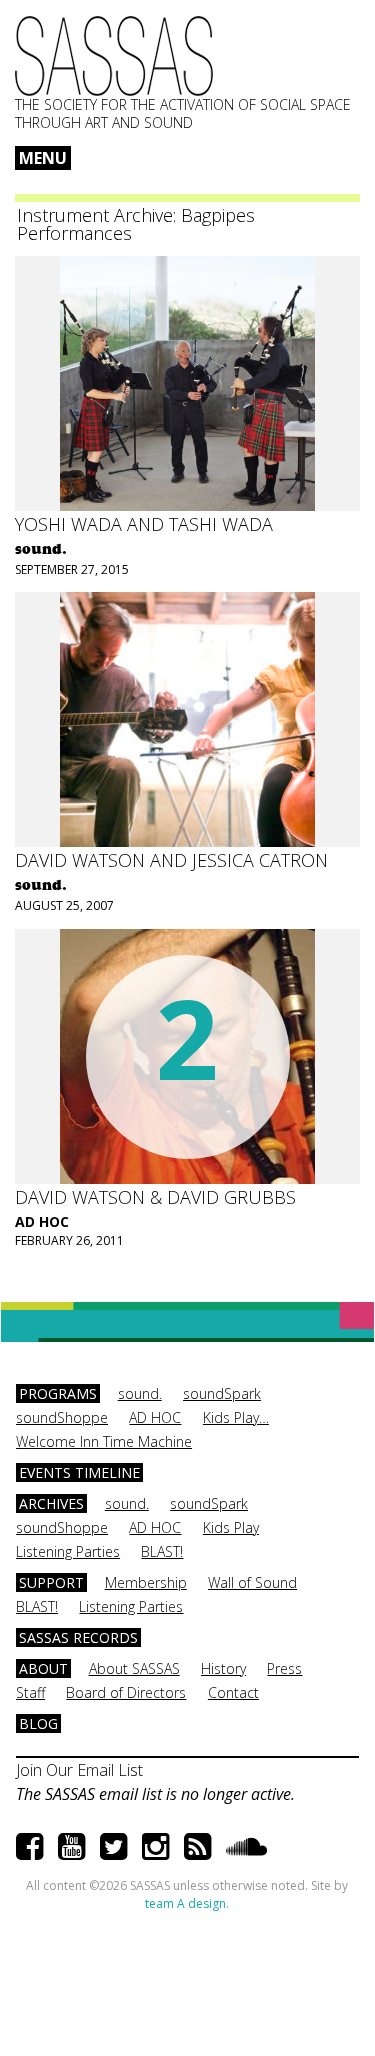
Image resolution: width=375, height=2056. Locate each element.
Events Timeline (79, 1472)
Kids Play (231, 1527)
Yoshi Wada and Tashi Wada (144, 524)
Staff (30, 1692)
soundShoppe (62, 1417)
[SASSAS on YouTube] (71, 1845)
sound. (140, 1393)
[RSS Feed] (197, 1845)
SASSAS (114, 56)
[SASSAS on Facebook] (29, 1845)
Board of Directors (126, 1692)
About (43, 1668)
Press (284, 1668)
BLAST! (162, 1551)
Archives (51, 1503)
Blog (38, 1723)
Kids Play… (236, 1417)
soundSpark (222, 1393)
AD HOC (42, 1221)
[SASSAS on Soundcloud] (246, 1845)
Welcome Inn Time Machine (104, 1441)
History (223, 1668)
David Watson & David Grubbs (155, 1197)
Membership (146, 1582)
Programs (58, 1393)
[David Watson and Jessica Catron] (187, 719)
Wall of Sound (252, 1582)
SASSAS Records (78, 1637)
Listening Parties (68, 1551)
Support (51, 1582)
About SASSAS (134, 1668)
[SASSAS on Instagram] (155, 1845)
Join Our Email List (79, 1770)
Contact (233, 1692)
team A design (185, 1903)
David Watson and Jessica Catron (171, 860)
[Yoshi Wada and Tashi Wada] (187, 383)
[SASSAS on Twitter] (113, 1845)
